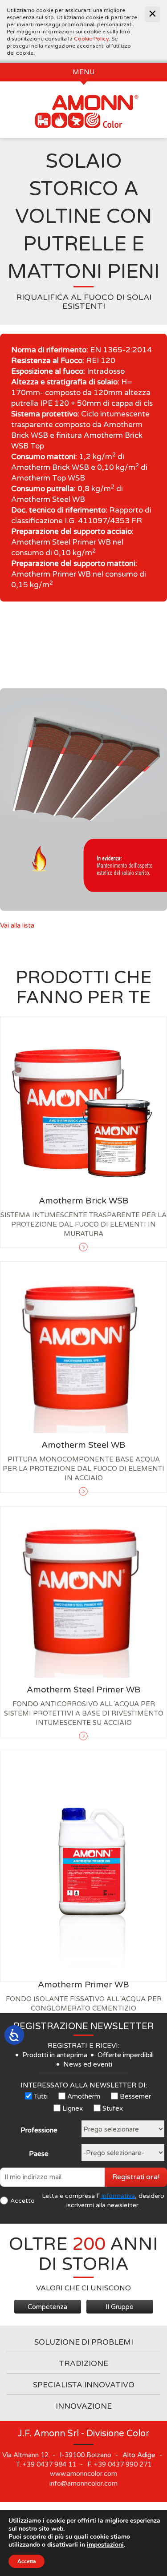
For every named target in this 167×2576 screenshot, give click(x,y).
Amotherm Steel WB (83, 1445)
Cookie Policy (91, 39)
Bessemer (135, 2096)
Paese (39, 2154)
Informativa (118, 2196)
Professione (39, 2130)
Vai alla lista (17, 925)
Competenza (47, 2307)
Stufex (113, 2108)
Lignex (73, 2108)
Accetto (22, 2201)
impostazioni (105, 2545)
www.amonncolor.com (83, 2474)
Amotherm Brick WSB (84, 1201)
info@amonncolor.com (83, 2483)
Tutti (41, 2096)
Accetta (26, 2561)
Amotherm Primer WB (83, 1985)
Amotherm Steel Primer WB (84, 1690)
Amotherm (84, 2096)
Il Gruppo (120, 2307)
